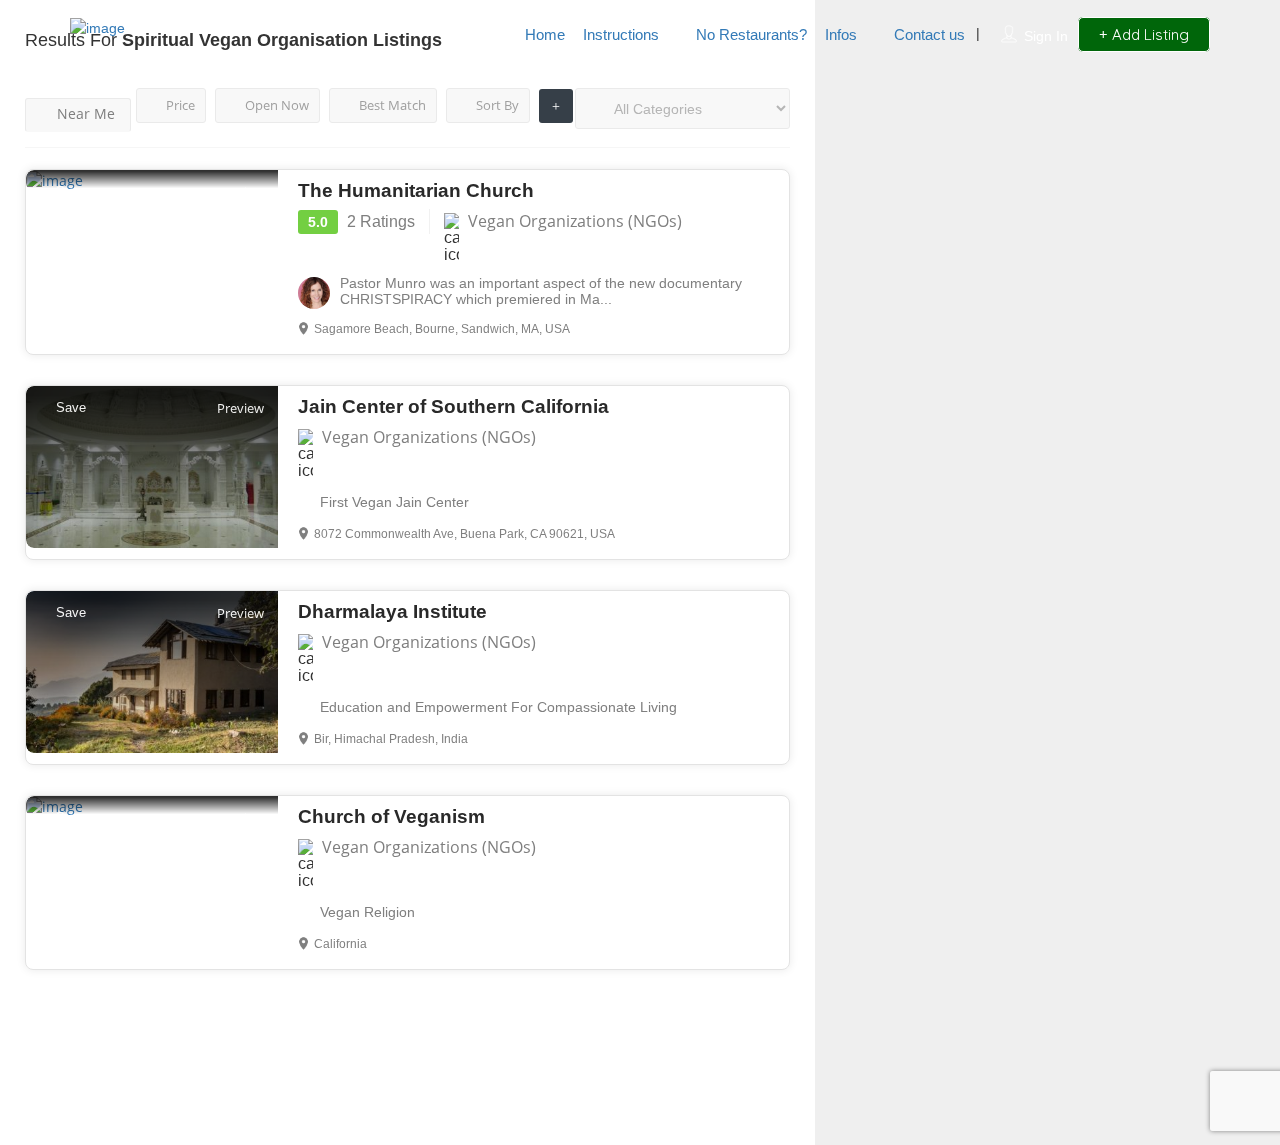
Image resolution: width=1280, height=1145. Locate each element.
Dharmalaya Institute (392, 611)
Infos (841, 34)
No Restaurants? (751, 34)
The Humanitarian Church (416, 190)
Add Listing (1148, 34)
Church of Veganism (391, 816)
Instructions (621, 34)
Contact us (929, 34)
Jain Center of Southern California (453, 406)
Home (545, 34)
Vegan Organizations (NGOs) (575, 221)
